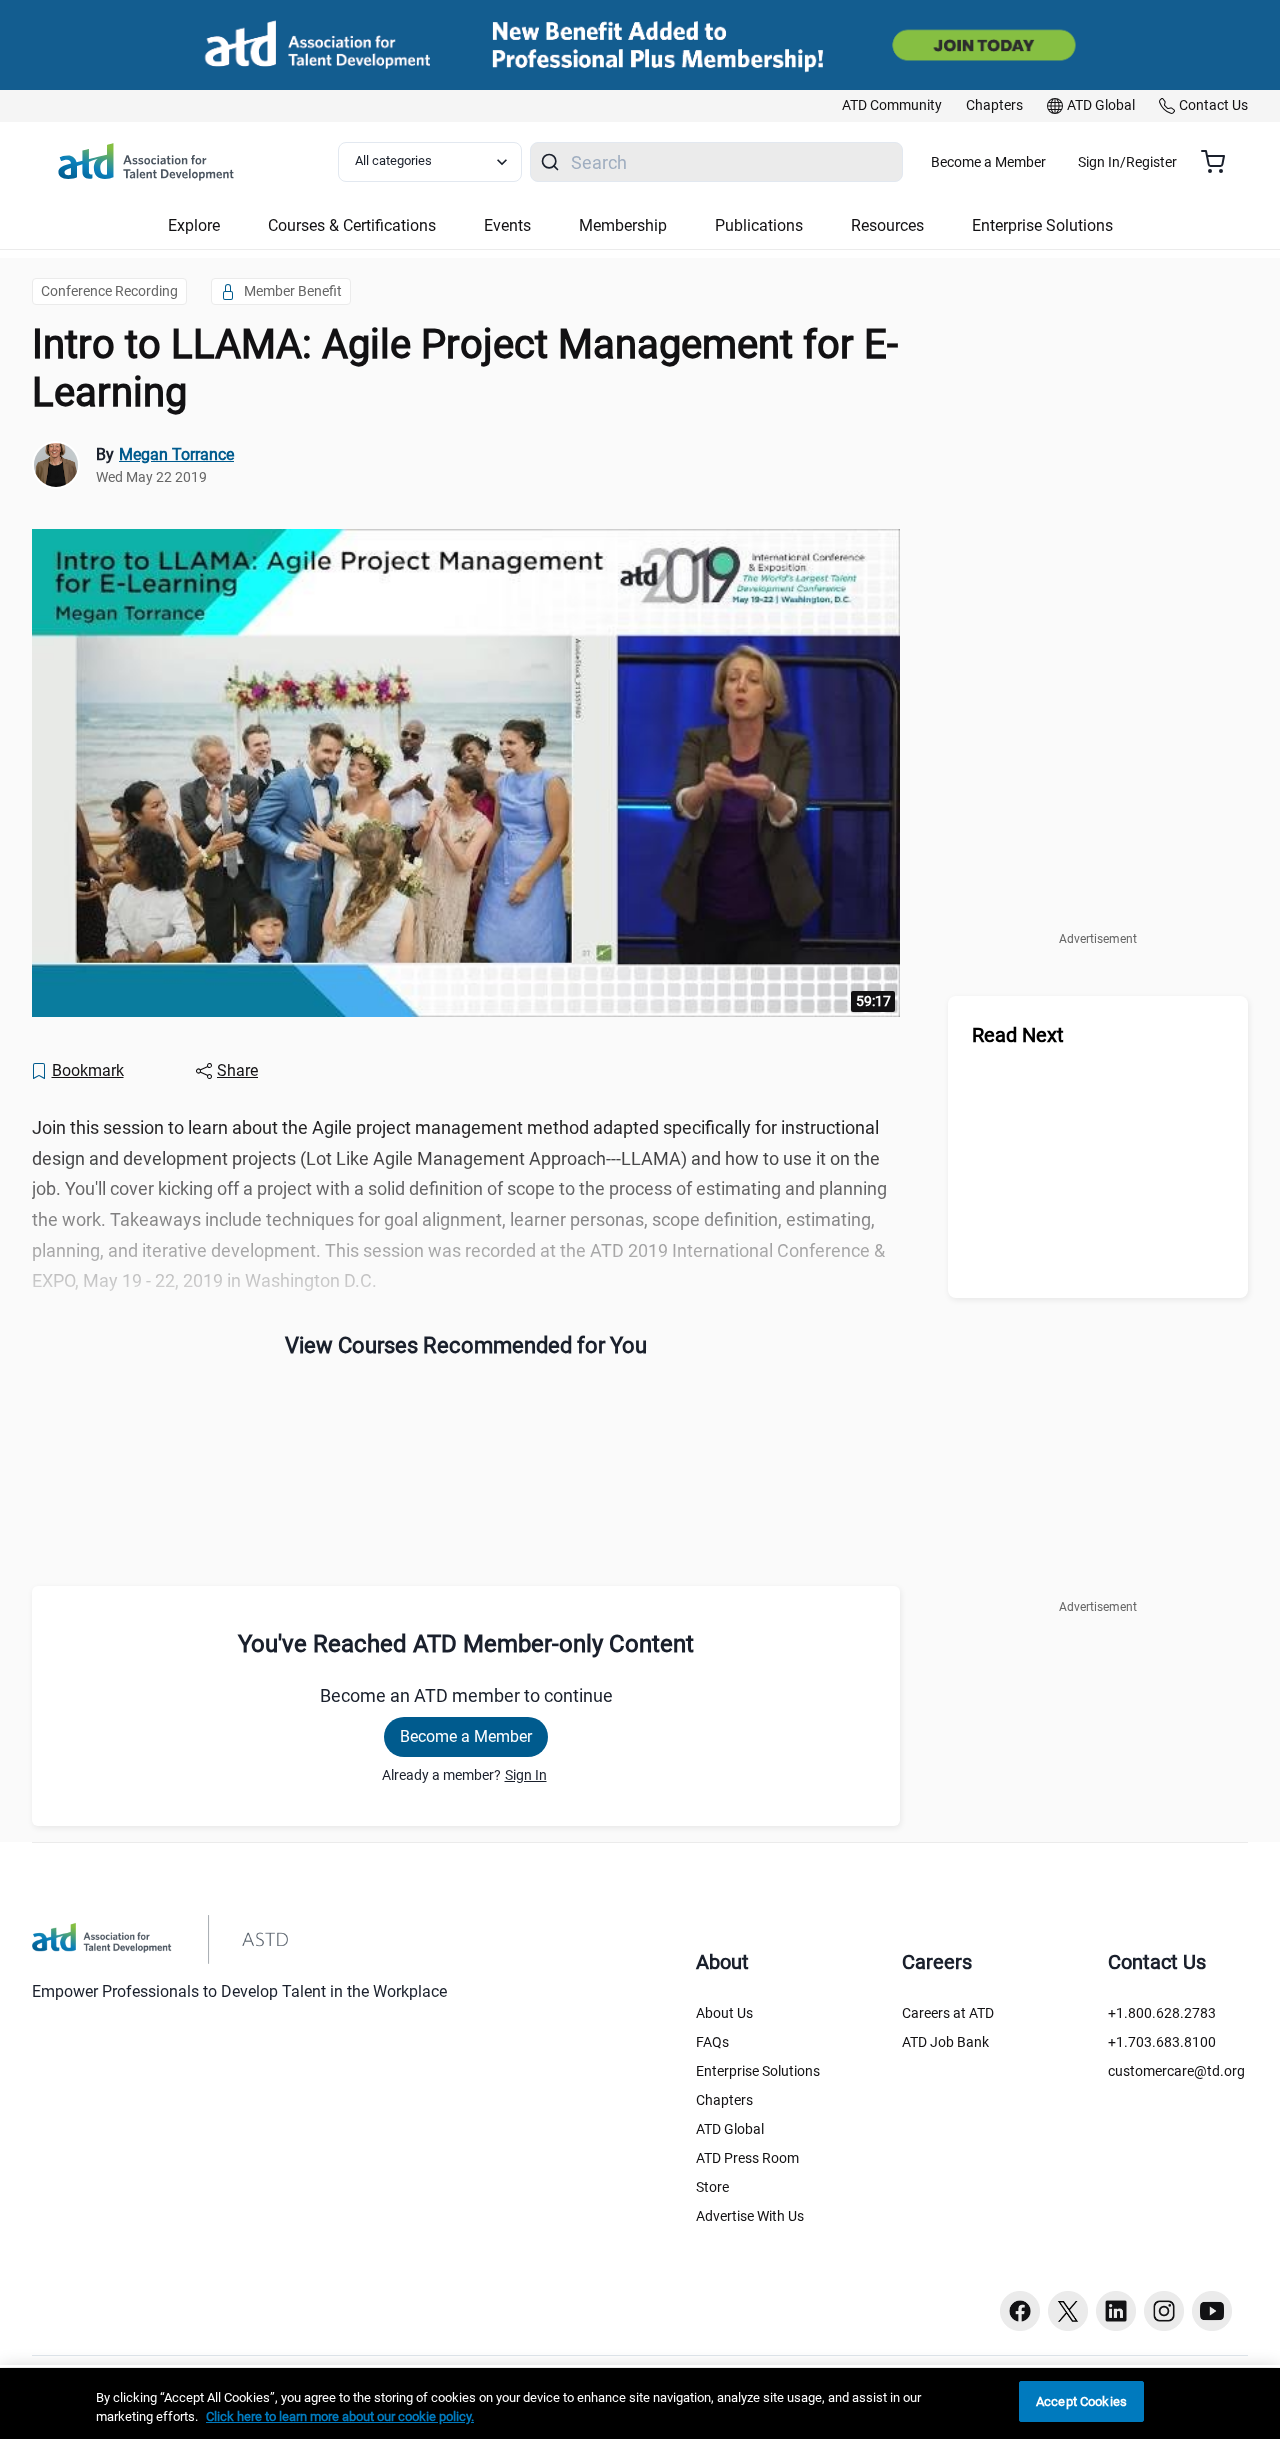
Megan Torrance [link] (176, 454)
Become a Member (988, 162)
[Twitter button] (1068, 2311)
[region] (640, 2403)
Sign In (526, 1775)
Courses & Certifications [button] (352, 225)
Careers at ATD (948, 2013)
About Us (724, 2013)
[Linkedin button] (1116, 2311)
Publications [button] (759, 225)
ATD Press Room (747, 2158)
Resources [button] (887, 225)
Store (712, 2187)
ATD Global (730, 2129)
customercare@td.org (1176, 2071)
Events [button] (507, 225)
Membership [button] (623, 225)
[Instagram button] (1164, 2311)
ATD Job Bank (945, 2042)
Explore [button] (194, 225)
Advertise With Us (750, 2216)
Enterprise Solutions (758, 2071)
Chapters (724, 2100)
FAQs (712, 2042)
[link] (892, 106)
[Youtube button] (1212, 2311)
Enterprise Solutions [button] (1042, 225)
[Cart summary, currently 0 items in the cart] (1220, 162)
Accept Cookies (1081, 2401)
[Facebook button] (1020, 2311)
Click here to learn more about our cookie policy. (340, 2417)
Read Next (1018, 1035)
